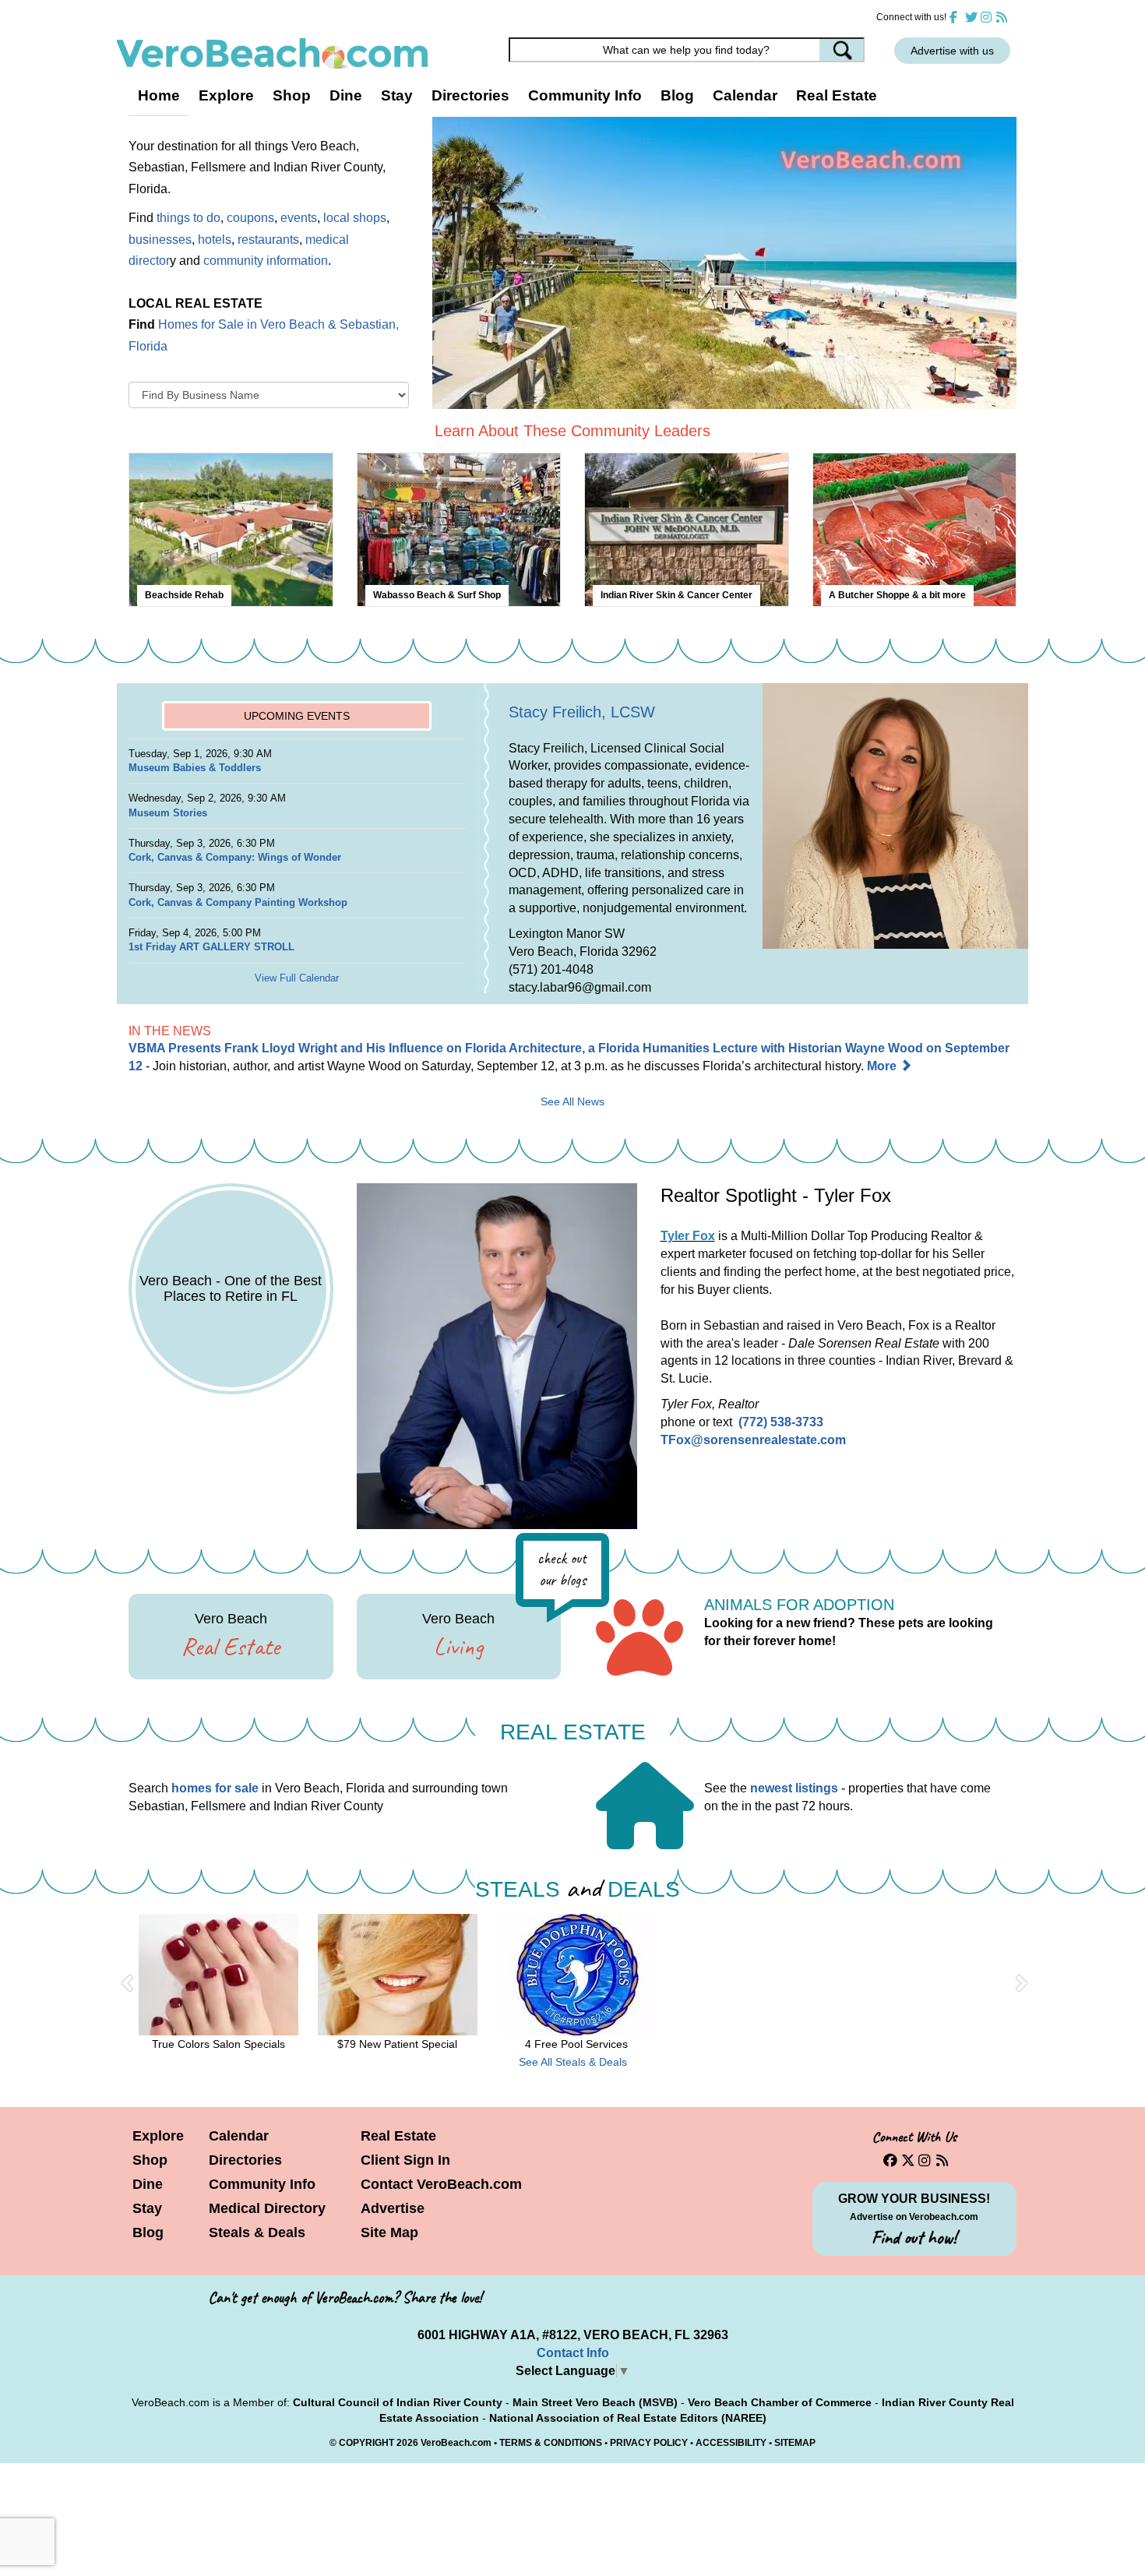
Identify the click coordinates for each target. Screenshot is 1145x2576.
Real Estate (837, 95)
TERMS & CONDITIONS (551, 2443)
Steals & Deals (257, 2232)
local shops (355, 217)
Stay (147, 2208)
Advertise (393, 2208)
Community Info (262, 2184)
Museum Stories (168, 813)
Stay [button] (397, 95)
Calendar (745, 95)
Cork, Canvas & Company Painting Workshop (238, 902)
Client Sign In (405, 2160)
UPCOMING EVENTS (297, 716)
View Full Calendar (297, 978)
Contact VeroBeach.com (441, 2184)
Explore (158, 2136)
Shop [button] (292, 95)
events (299, 217)
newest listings (794, 1788)
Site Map (389, 2232)
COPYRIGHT (366, 2443)
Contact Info (573, 2353)
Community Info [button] (585, 95)
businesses (160, 239)
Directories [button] (470, 95)
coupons (250, 217)
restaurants (268, 239)
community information (266, 260)
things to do (188, 217)
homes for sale (215, 1788)
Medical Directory (267, 2208)
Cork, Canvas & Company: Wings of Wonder (235, 857)
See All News (572, 1102)
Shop (150, 2160)
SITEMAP (795, 2443)
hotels (215, 239)
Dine (346, 95)
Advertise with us (952, 51)
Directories (245, 2160)
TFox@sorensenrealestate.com (753, 1440)
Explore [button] (226, 95)
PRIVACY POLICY (649, 2443)
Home (159, 95)
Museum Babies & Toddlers (195, 768)
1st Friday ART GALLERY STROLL (211, 947)
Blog (677, 95)
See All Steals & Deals (573, 2062)
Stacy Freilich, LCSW (582, 712)
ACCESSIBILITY (731, 2443)
